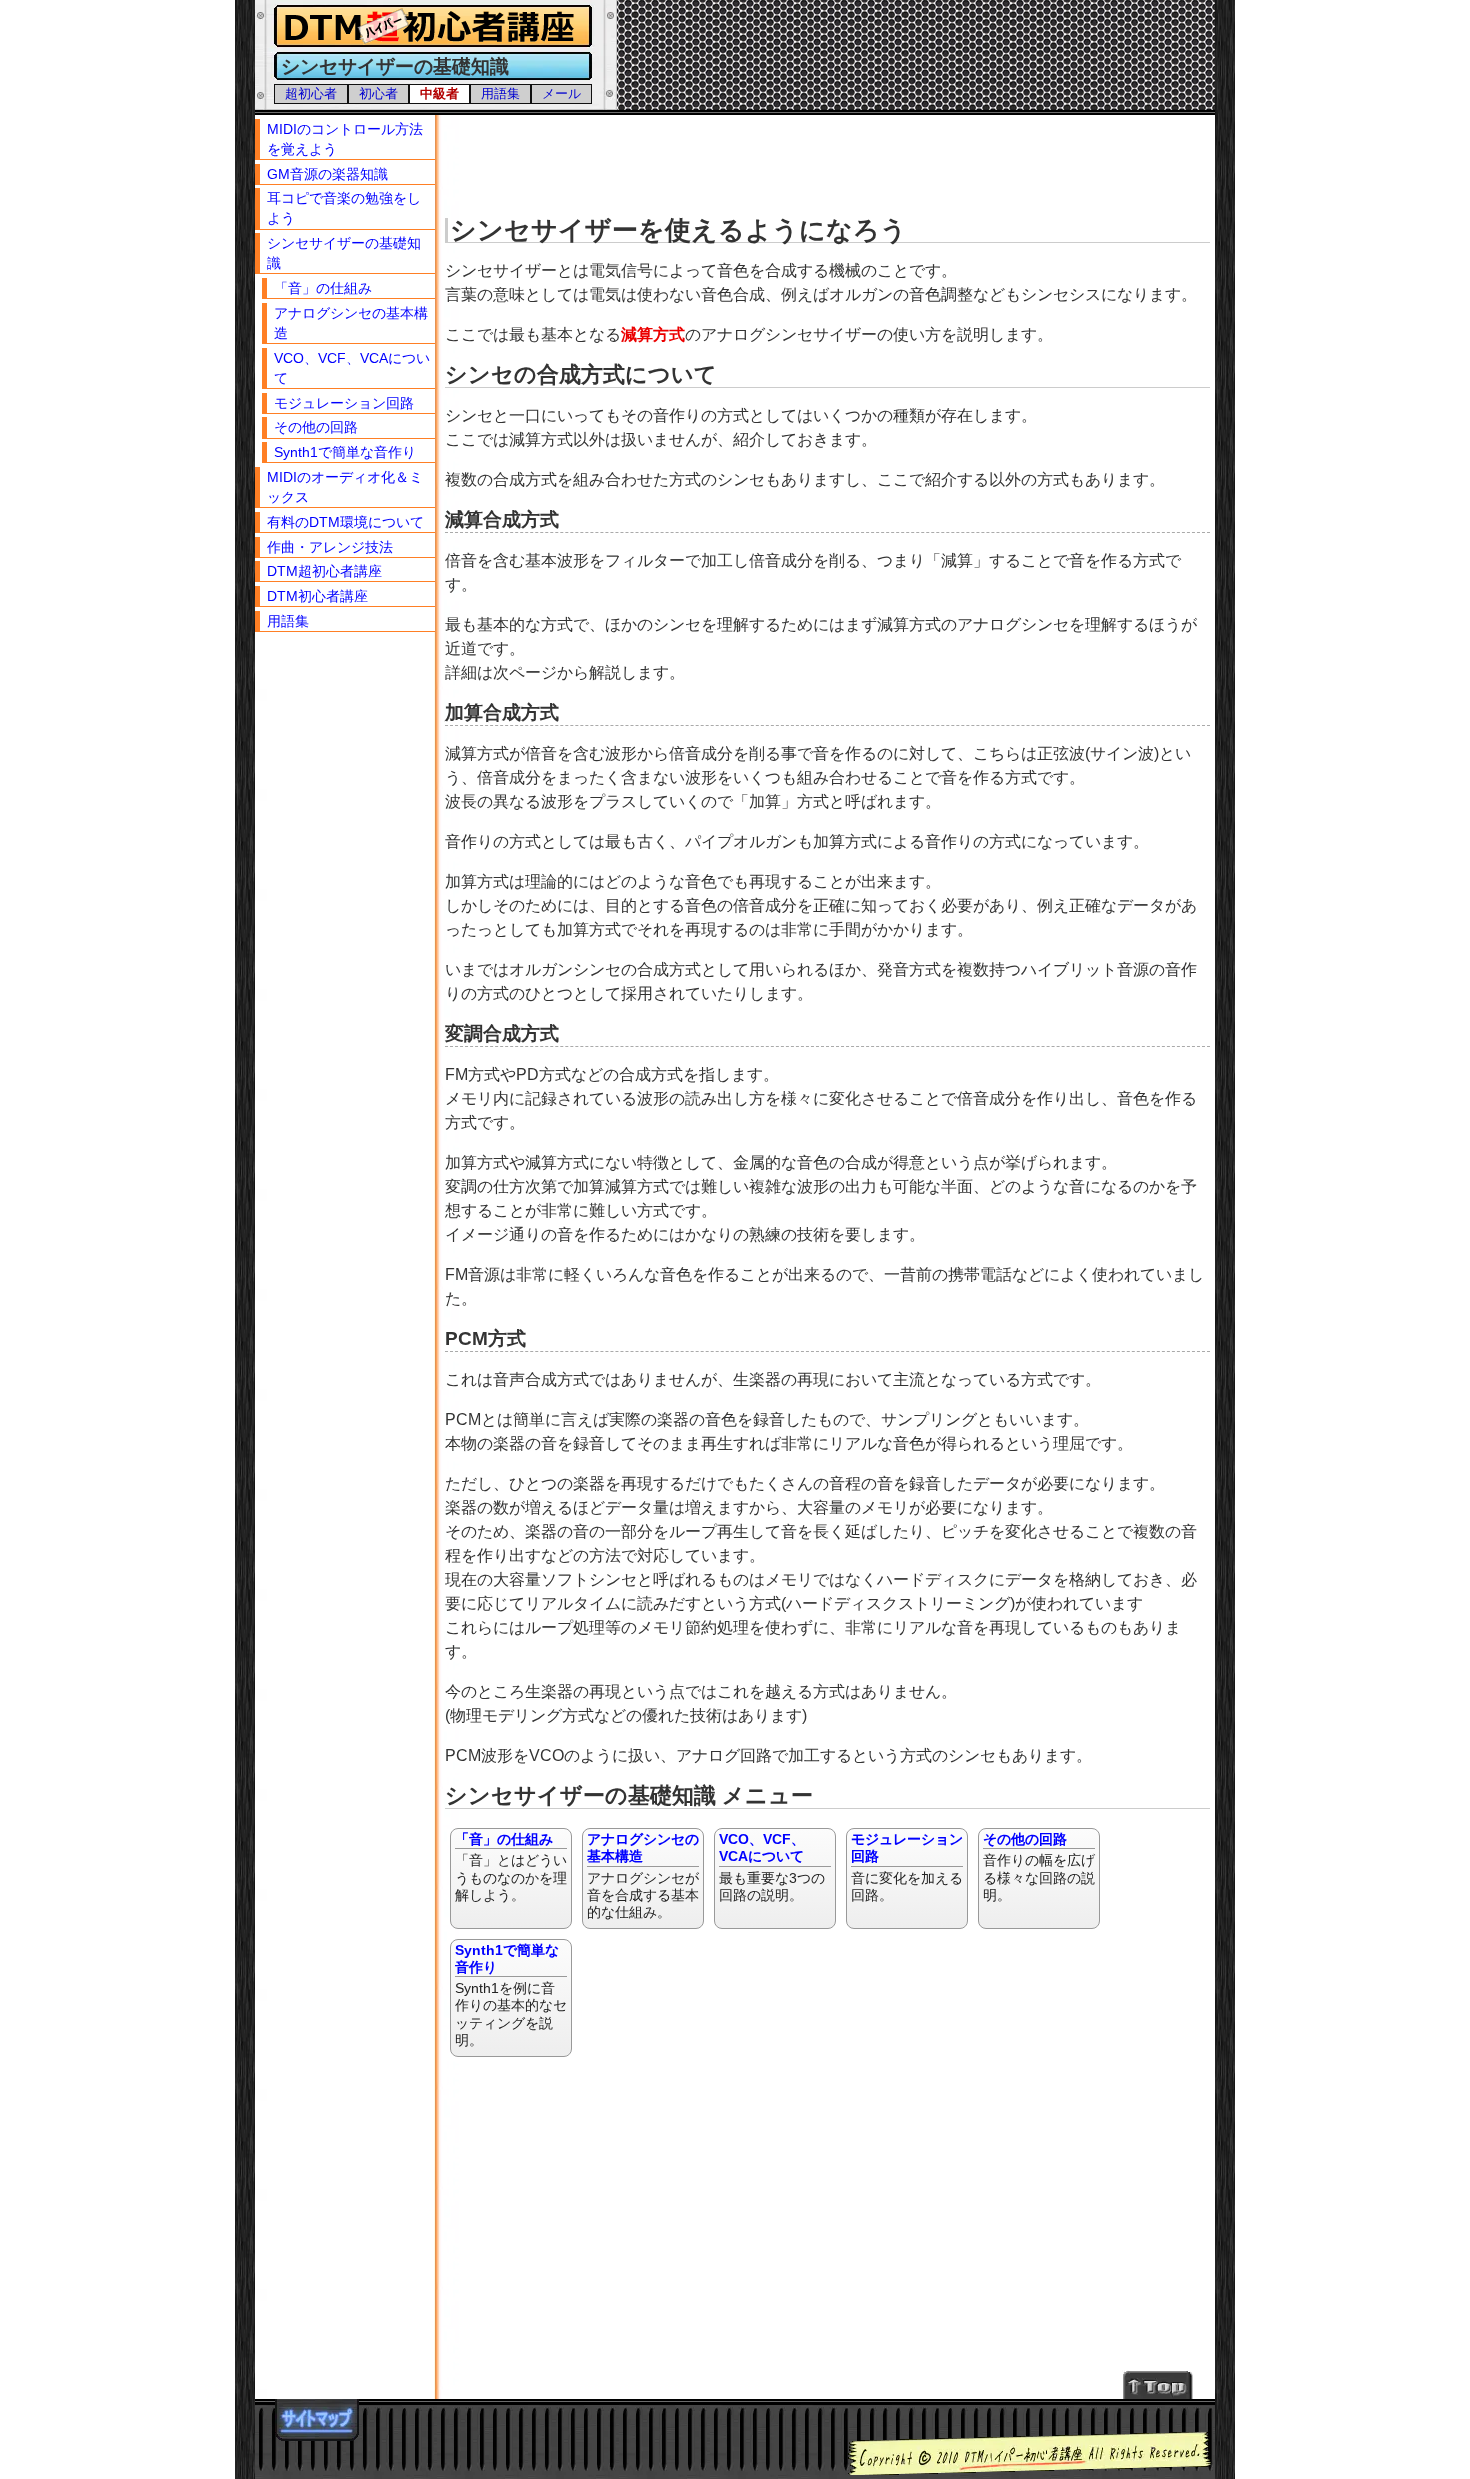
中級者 (439, 93)
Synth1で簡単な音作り (345, 452)
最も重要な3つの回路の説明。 (772, 1867)
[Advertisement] (830, 160)
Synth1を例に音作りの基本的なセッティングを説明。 (511, 1995)
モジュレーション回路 (344, 403)
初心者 (378, 93)
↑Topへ (1158, 2384)
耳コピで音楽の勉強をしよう (344, 208)
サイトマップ (317, 2420)
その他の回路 (316, 427)
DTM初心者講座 (317, 596)
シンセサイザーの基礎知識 (344, 253)
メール (561, 93)
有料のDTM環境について (345, 522)
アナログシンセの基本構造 (351, 323)
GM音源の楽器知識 (327, 174)
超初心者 (311, 93)
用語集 (500, 93)
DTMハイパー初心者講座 (430, 26)
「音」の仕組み (323, 288)
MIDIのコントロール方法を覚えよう (345, 139)
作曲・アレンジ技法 (330, 547)
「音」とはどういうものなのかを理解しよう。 (511, 1867)
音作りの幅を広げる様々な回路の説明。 (1039, 1867)
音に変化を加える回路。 (907, 1867)
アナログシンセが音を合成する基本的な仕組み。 (643, 1875)
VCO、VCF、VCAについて (352, 368)
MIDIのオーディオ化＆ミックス (345, 487)
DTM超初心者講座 (324, 571)
